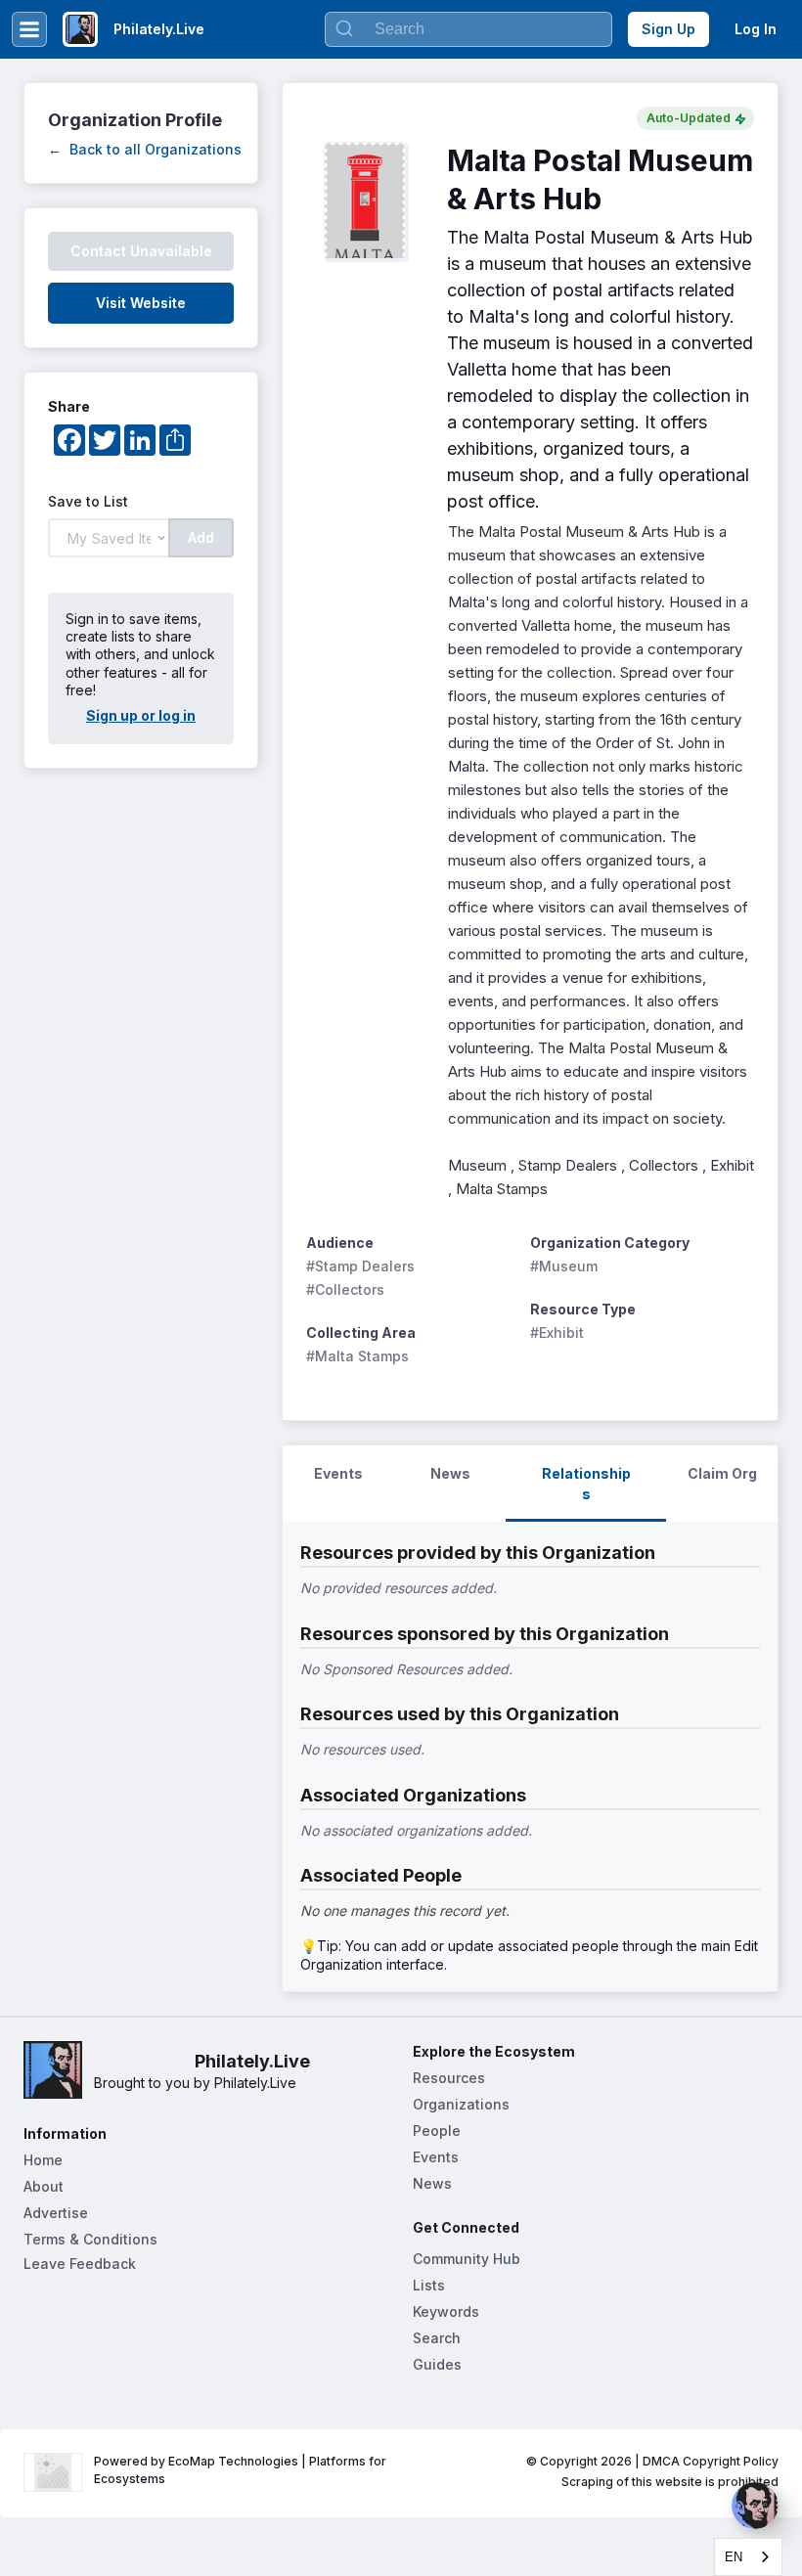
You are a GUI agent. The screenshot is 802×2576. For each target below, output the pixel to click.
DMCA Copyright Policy (711, 2461)
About (44, 2186)
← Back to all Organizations (145, 149)
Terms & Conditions (90, 2239)
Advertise (56, 2213)
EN (734, 2557)
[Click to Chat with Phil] (755, 2506)
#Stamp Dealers (360, 1266)
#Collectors (345, 1289)
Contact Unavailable (141, 251)
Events (436, 2157)
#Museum (564, 1266)
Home (43, 2160)
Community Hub (467, 2259)
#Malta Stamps (357, 1356)
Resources (449, 2078)
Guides (437, 2364)
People (437, 2131)
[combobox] (748, 2557)
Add (201, 537)
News (432, 2183)
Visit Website (141, 303)
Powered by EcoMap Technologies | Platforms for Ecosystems (242, 2470)
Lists (429, 2285)
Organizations (461, 2104)
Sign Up (668, 29)
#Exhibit (557, 1332)
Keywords (446, 2311)
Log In (756, 29)
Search (437, 2338)
